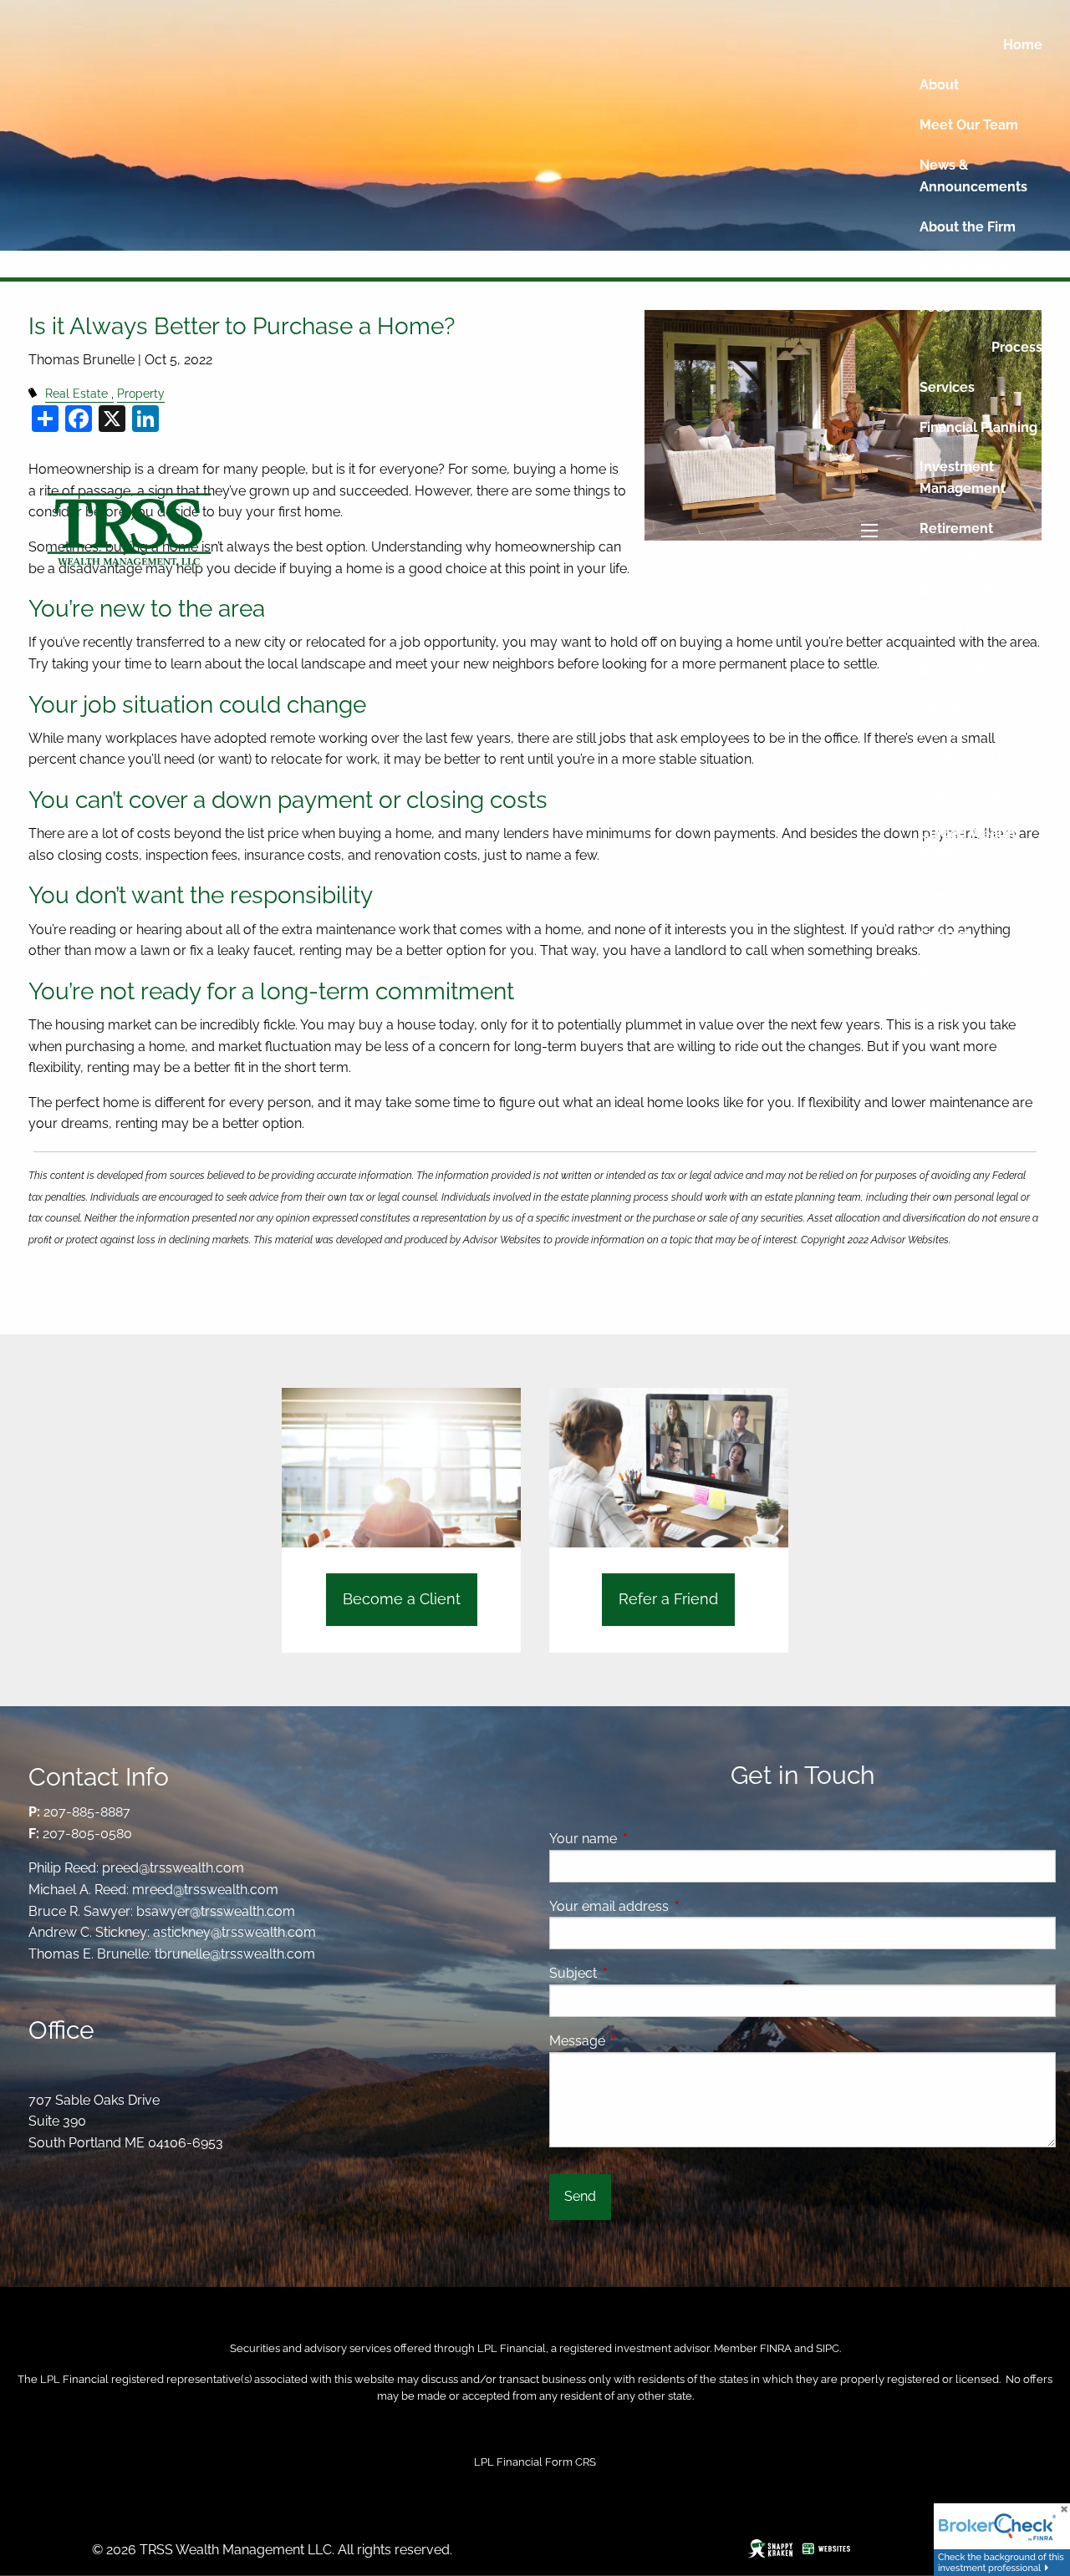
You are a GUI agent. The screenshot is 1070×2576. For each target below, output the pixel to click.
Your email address (673, 1906)
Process (1017, 347)
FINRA (776, 2348)
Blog (935, 671)
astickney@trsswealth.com (234, 1932)
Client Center (963, 793)
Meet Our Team (969, 125)
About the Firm (968, 227)
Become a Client (402, 1599)
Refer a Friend (965, 1015)
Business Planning (978, 590)
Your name (647, 1839)
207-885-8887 (87, 1812)
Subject (637, 1973)
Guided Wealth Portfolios (968, 844)
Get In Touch (960, 975)
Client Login (958, 894)
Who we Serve (967, 267)
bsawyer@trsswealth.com (216, 1911)
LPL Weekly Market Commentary (962, 732)
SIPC (828, 2348)
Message (642, 2041)
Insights (945, 630)
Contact (945, 935)
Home (1023, 45)
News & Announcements (973, 176)
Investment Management (963, 478)
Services (947, 387)
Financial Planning (978, 427)
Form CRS (571, 2462)
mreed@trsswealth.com (205, 1890)
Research (1007, 671)
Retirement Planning (956, 539)
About (939, 85)
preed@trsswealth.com (173, 1868)
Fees (935, 307)
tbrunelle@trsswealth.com (235, 1954)
